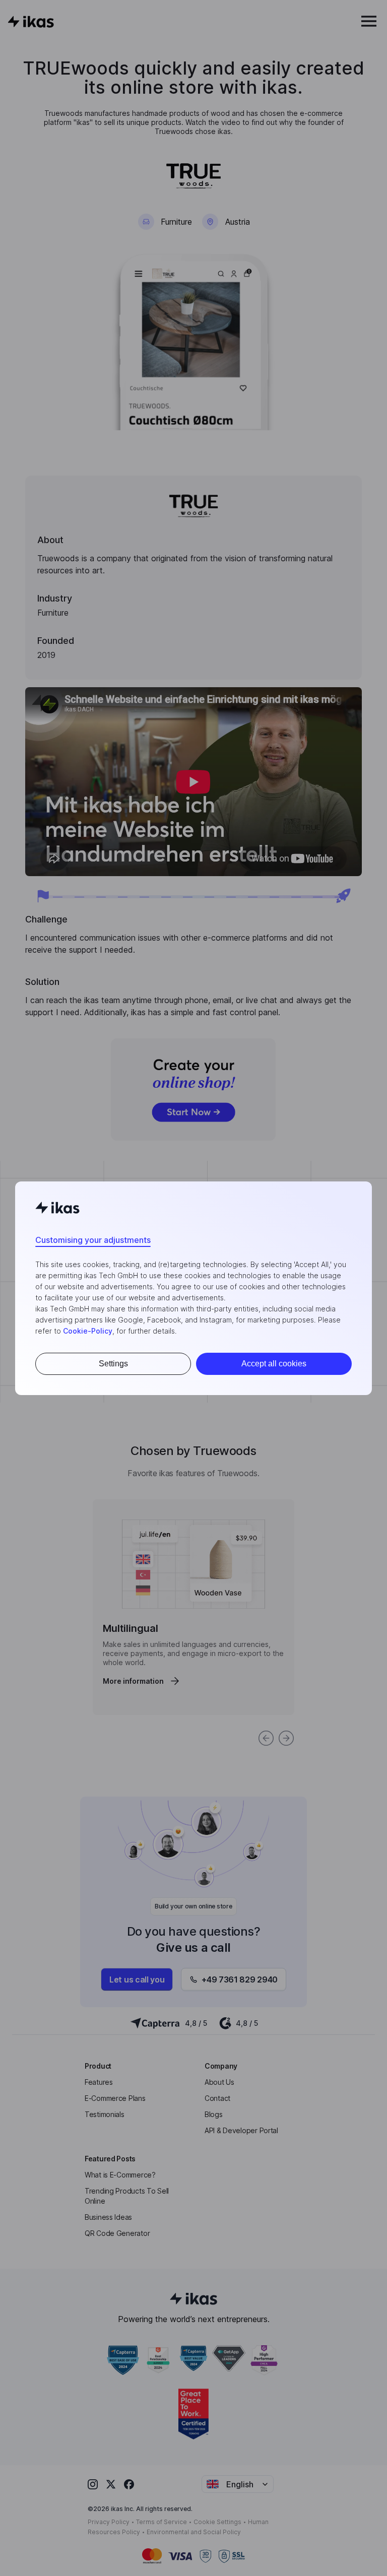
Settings (113, 1364)
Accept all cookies (274, 1364)
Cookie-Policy (88, 1331)
